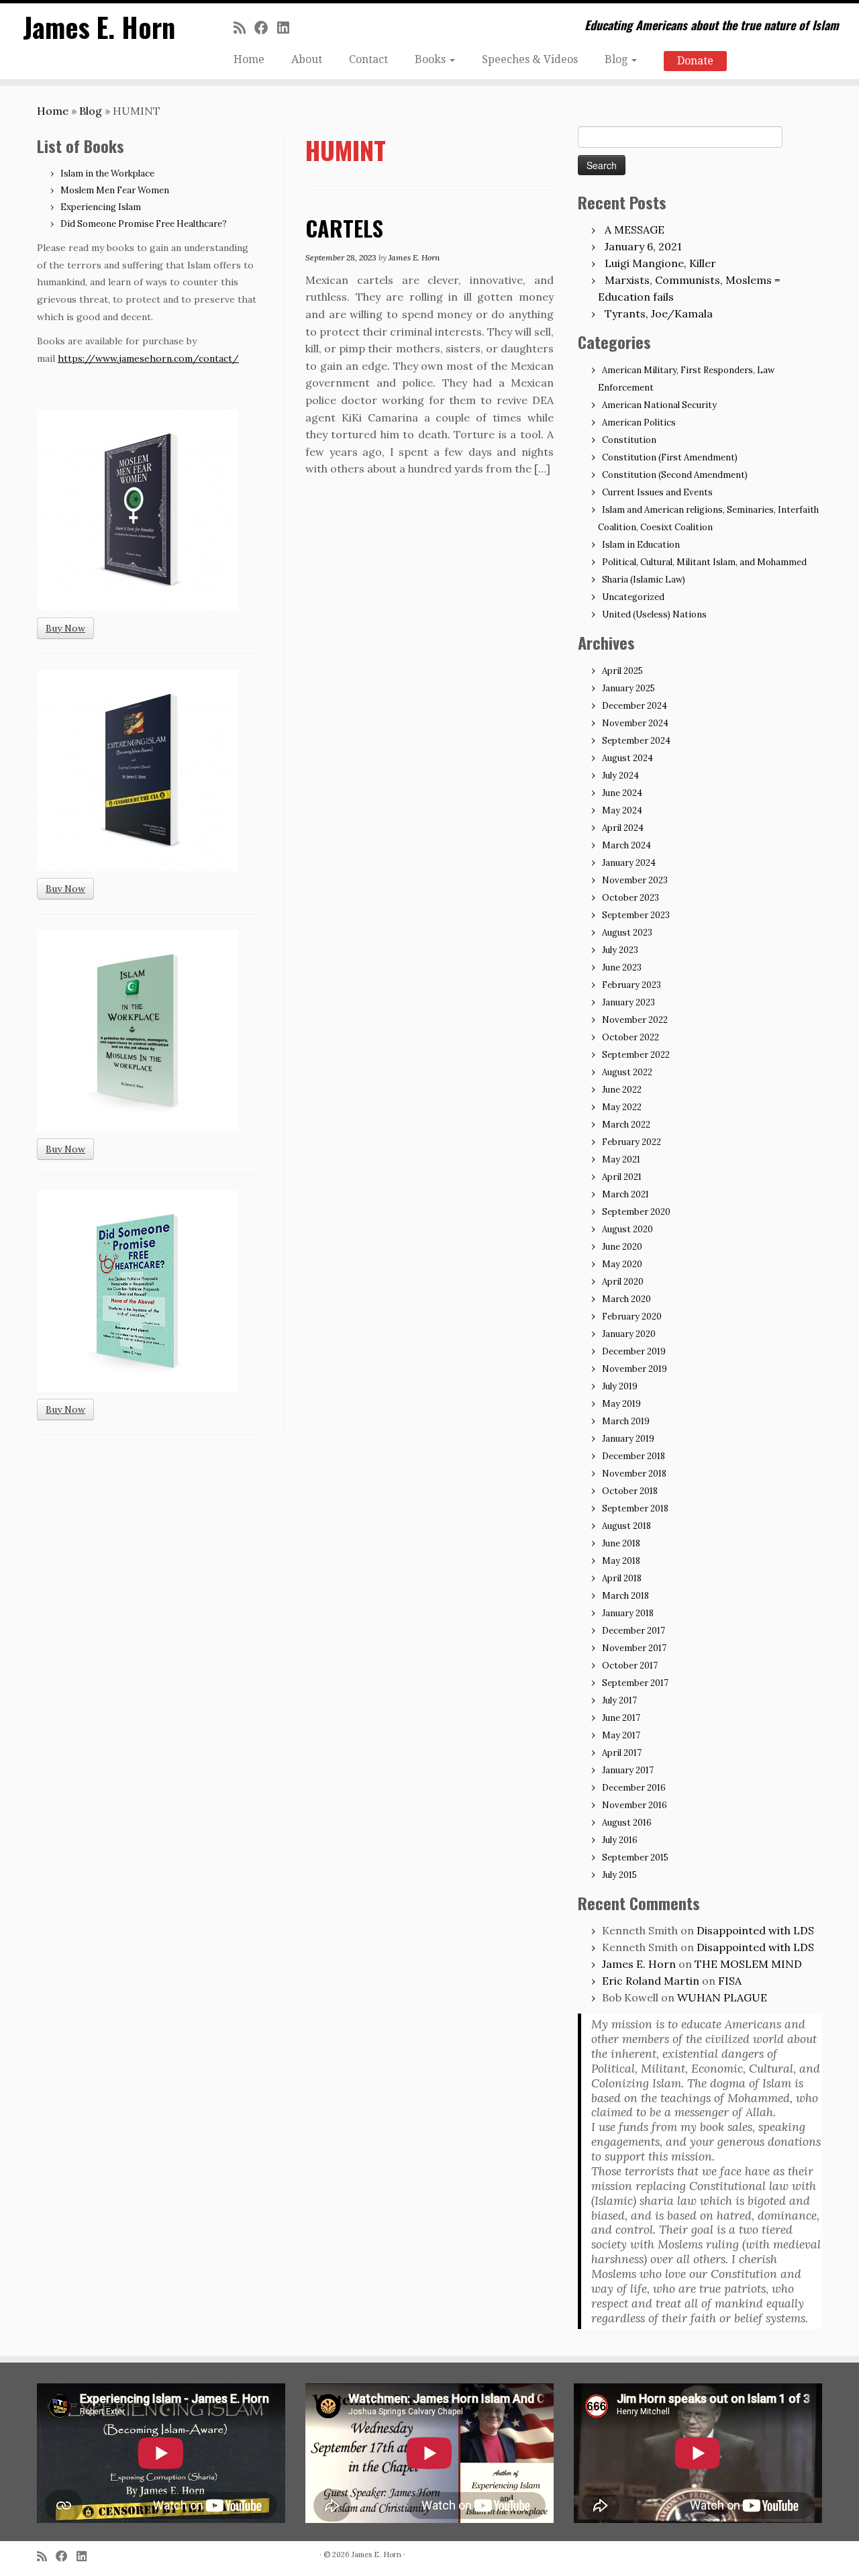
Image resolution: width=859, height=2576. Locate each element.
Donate (695, 61)
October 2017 (630, 1666)
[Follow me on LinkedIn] (288, 28)
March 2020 (626, 1299)
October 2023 (630, 898)
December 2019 (634, 1351)
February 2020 (632, 1317)
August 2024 (627, 758)
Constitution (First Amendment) (670, 457)
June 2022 (622, 1090)
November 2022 (635, 1020)
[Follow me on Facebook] (266, 28)
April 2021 (622, 1177)
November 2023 (635, 880)
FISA (730, 1981)
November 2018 (634, 1474)
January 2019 (628, 1439)
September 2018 (635, 1508)
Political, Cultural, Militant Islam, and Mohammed (704, 562)
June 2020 (622, 1247)
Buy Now (65, 628)
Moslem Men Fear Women (115, 190)
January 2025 (628, 688)
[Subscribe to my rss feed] (244, 28)
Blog (617, 59)
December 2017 (634, 1631)
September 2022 (636, 1055)
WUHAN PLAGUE (722, 1997)
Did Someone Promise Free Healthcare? (144, 224)
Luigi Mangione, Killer (660, 263)
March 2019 (626, 1421)
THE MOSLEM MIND (748, 1964)
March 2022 (626, 1125)
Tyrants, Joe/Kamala (659, 313)
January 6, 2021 (643, 246)
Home (249, 59)
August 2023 (627, 933)
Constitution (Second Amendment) (675, 475)
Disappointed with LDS (755, 1930)
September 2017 (635, 1683)
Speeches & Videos (530, 59)
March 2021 (625, 1194)
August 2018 (626, 1526)
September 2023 (636, 915)
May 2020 (622, 1264)
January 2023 (628, 1002)
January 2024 (629, 863)
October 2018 (630, 1491)
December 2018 (634, 1456)
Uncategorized (633, 597)
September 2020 (636, 1212)
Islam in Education (641, 545)
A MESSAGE (635, 230)
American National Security (659, 405)
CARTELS (344, 228)
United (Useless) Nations (654, 614)
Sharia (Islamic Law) (644, 580)
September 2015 (635, 1857)
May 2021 (621, 1159)
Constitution (629, 440)
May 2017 (621, 1735)
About (307, 59)
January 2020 (629, 1334)
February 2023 (631, 985)
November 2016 (635, 1805)
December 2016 (634, 1788)
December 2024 (635, 706)
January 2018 (628, 1613)
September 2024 (636, 741)
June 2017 (621, 1718)
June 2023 (622, 968)
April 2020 (623, 1282)
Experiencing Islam (101, 207)
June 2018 (621, 1543)
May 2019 (621, 1404)
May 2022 (622, 1107)
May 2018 (621, 1561)
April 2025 (622, 671)
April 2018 (622, 1578)
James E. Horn (99, 27)
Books (432, 59)
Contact (368, 59)
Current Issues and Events (657, 492)
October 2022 (630, 1037)
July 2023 (620, 950)
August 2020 (627, 1229)
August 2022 (627, 1072)
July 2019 (620, 1386)
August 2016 (627, 1823)
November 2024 (635, 723)
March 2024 (626, 845)
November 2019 (635, 1369)
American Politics (639, 423)
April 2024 (623, 828)
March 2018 (625, 1596)
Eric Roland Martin (651, 1981)
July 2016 (620, 1840)
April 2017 (622, 1753)
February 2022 (631, 1142)
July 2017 (619, 1700)
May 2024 (622, 810)
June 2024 (622, 793)
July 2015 (619, 1875)
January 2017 (628, 1770)
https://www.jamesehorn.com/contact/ (148, 358)
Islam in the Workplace (107, 174)
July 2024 (620, 776)
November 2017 (634, 1648)
